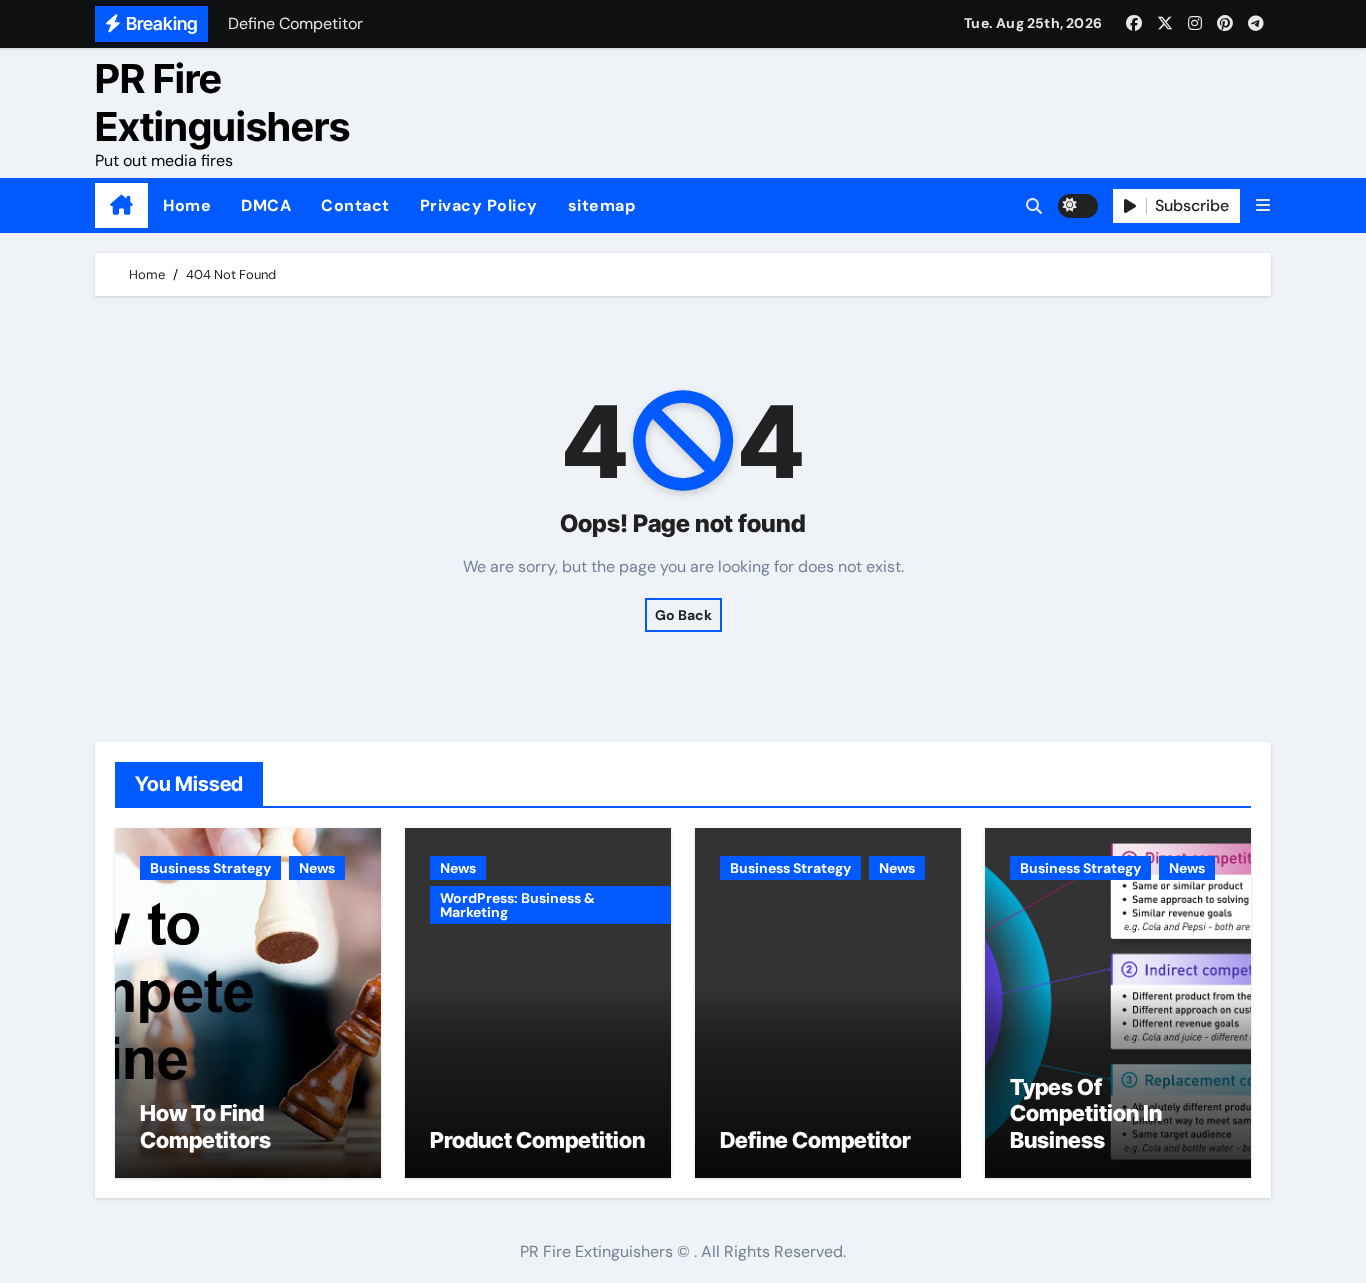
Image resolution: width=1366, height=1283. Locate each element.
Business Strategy (210, 868)
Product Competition (537, 1140)
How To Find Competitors (205, 1126)
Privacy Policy (479, 205)
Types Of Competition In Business (1086, 1113)
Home (187, 205)
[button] (1263, 205)
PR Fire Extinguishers (222, 102)
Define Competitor (815, 1140)
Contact (355, 205)
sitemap (602, 205)
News (317, 868)
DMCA (266, 205)
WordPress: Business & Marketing (517, 905)
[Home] (121, 206)
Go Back (683, 615)
